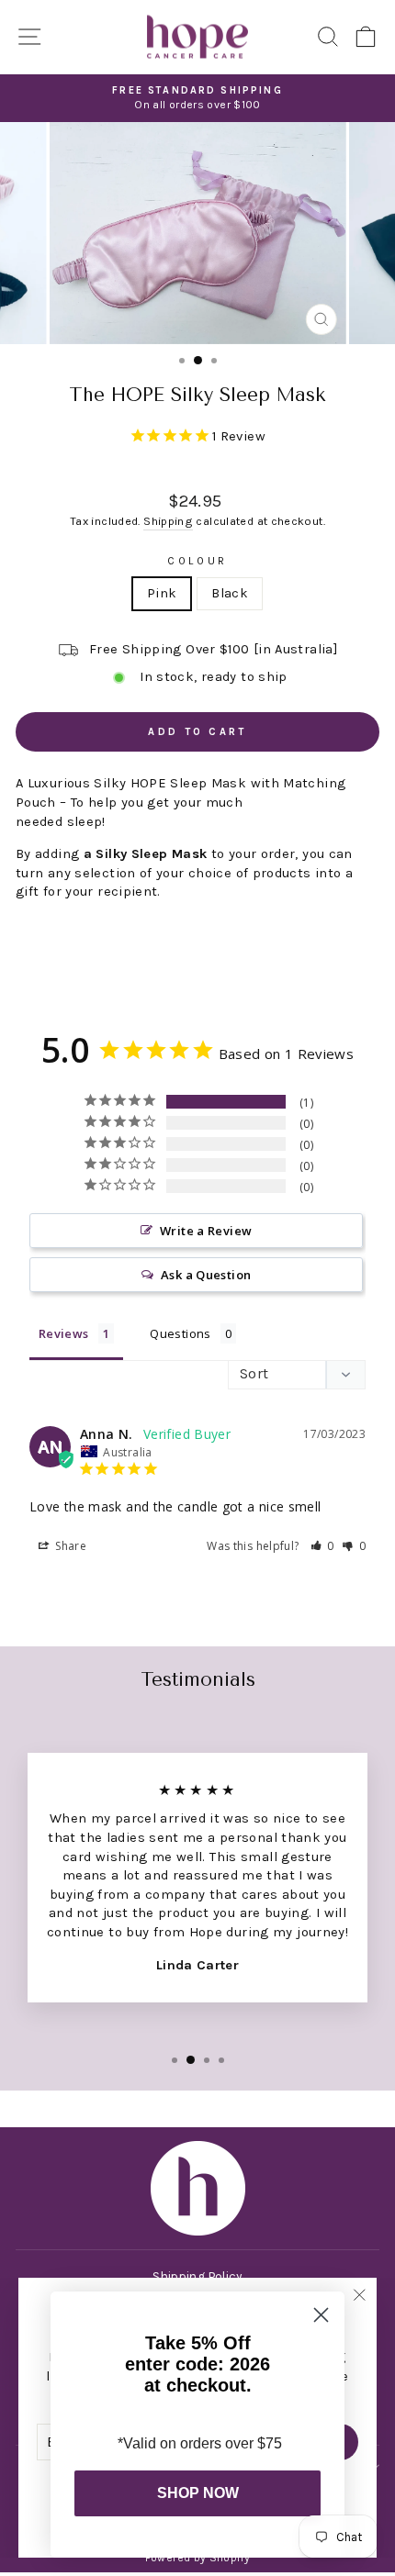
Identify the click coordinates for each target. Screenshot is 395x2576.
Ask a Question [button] (206, 1275)
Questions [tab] (180, 1333)
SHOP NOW (198, 2493)
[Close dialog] (321, 2315)
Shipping (168, 521)
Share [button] (69, 1546)
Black (230, 593)
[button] (323, 1546)
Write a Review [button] (206, 1231)
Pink (162, 593)
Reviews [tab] (64, 1333)
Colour (197, 561)
